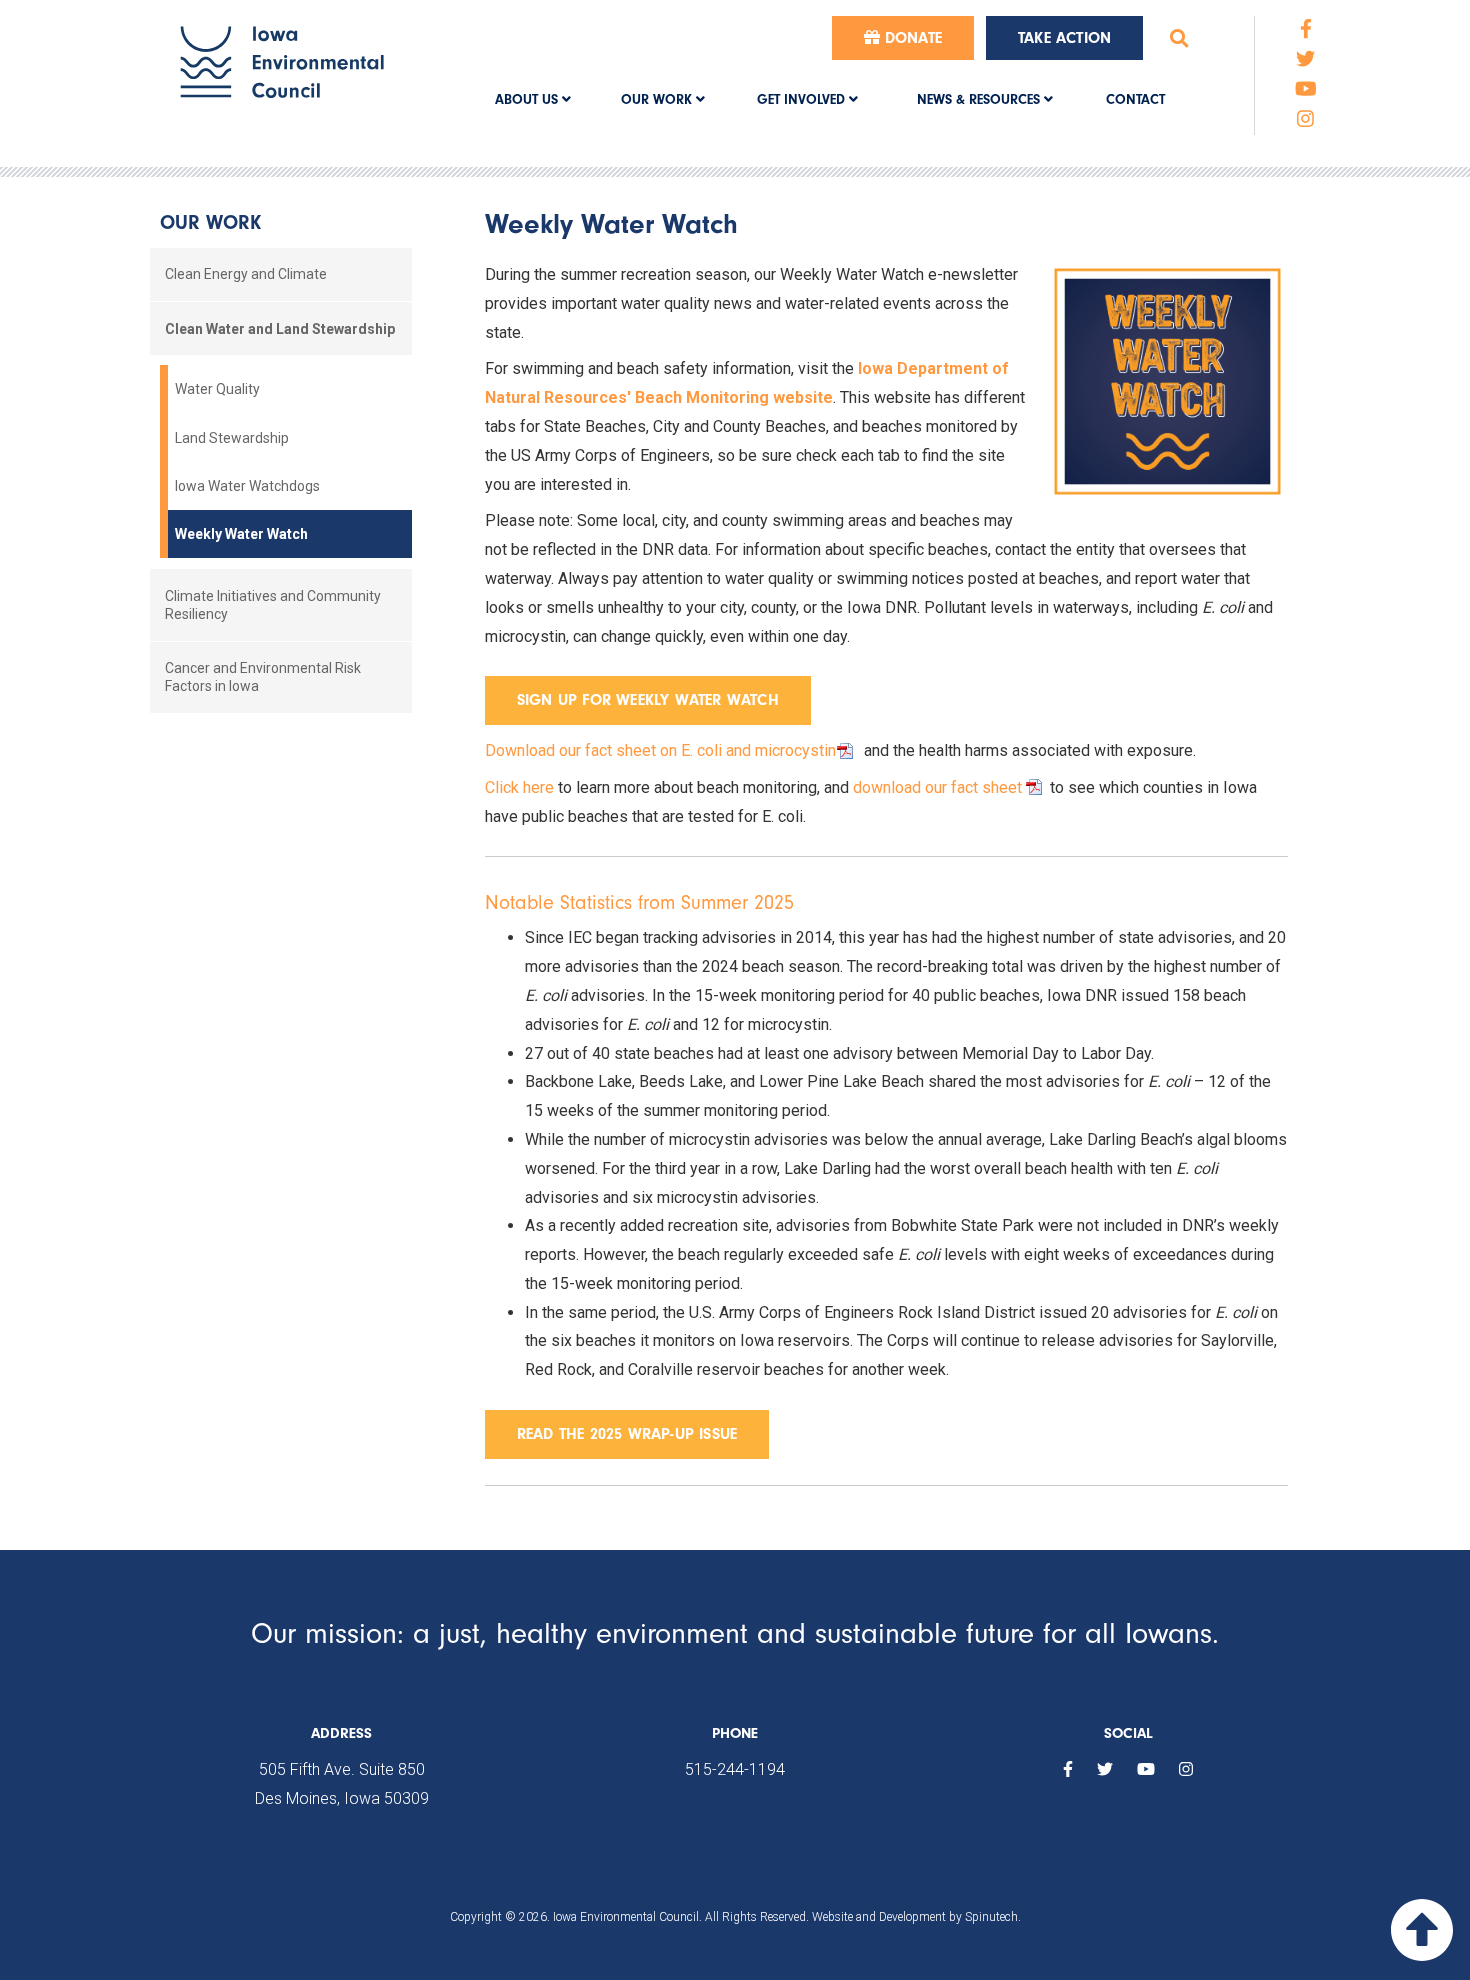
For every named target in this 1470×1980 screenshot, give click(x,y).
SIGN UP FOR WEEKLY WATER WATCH (648, 700)
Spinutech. (993, 1917)
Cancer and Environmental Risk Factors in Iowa (263, 677)
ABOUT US (528, 99)
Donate (911, 38)
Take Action (1064, 38)
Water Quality (217, 389)
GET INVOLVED (803, 99)
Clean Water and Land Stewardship (280, 329)
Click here (519, 787)
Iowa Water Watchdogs (247, 486)
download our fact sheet (937, 787)
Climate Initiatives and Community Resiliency (273, 605)
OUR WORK (658, 99)
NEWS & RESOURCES (980, 99)
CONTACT (1135, 99)
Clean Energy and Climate (246, 274)
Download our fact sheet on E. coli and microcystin (660, 750)
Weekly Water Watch (241, 534)
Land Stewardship (232, 438)
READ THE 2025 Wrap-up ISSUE (627, 1434)
